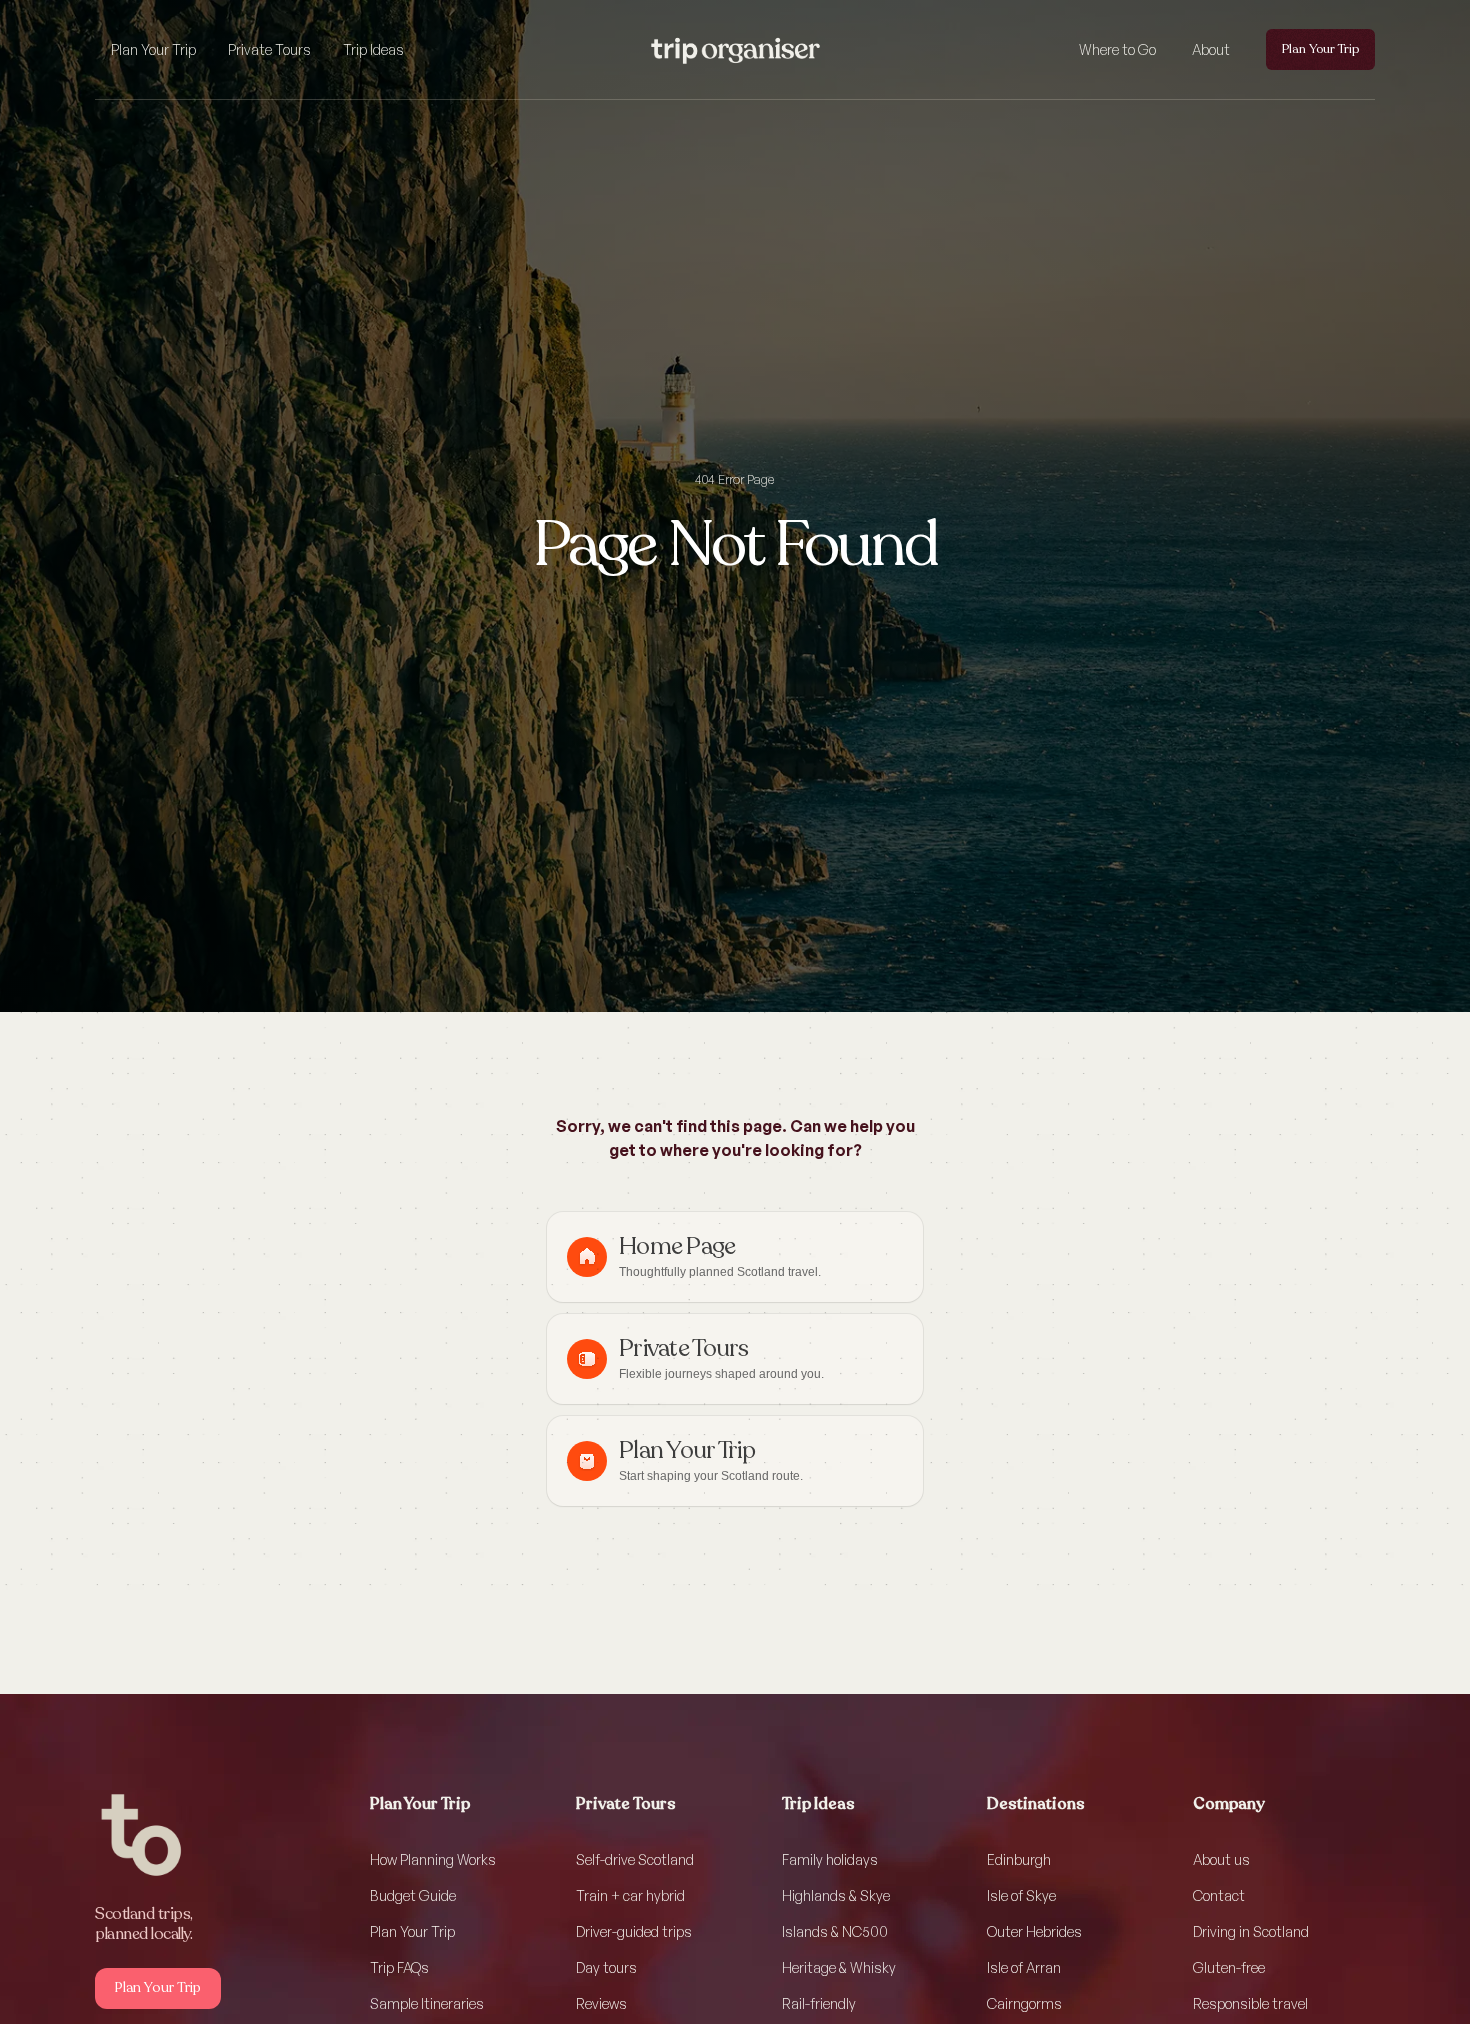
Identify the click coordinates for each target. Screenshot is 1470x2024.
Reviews (601, 2003)
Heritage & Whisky (839, 1967)
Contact (1219, 1895)
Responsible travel (1250, 2003)
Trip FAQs (399, 1967)
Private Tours (269, 49)
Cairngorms (1024, 2003)
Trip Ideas (373, 49)
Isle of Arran (1024, 1967)
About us (1221, 1859)
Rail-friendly (819, 2003)
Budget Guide (413, 1895)
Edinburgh (1019, 1859)
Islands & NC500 (835, 1931)
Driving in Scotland (1251, 1931)
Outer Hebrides (1034, 1931)
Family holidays (830, 1859)
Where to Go (1117, 49)
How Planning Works (433, 1859)
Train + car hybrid (630, 1895)
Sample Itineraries (427, 2003)
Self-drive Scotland (635, 1859)
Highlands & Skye (836, 1895)
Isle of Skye (1021, 1895)
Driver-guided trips (634, 1931)
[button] (153, 49)
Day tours (606, 1967)
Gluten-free (1229, 1967)
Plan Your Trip (153, 49)
